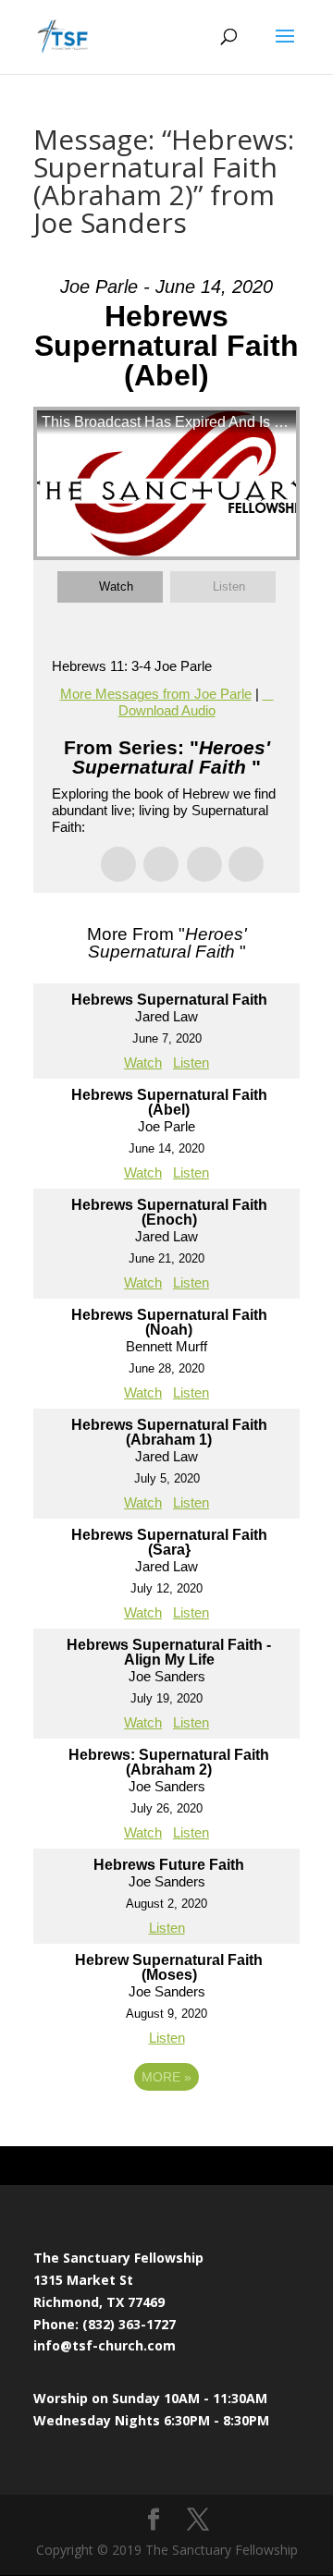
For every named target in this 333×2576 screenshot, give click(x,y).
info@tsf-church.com (105, 2345)
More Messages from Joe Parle (156, 694)
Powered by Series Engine (166, 2128)
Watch (116, 586)
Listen (229, 586)
